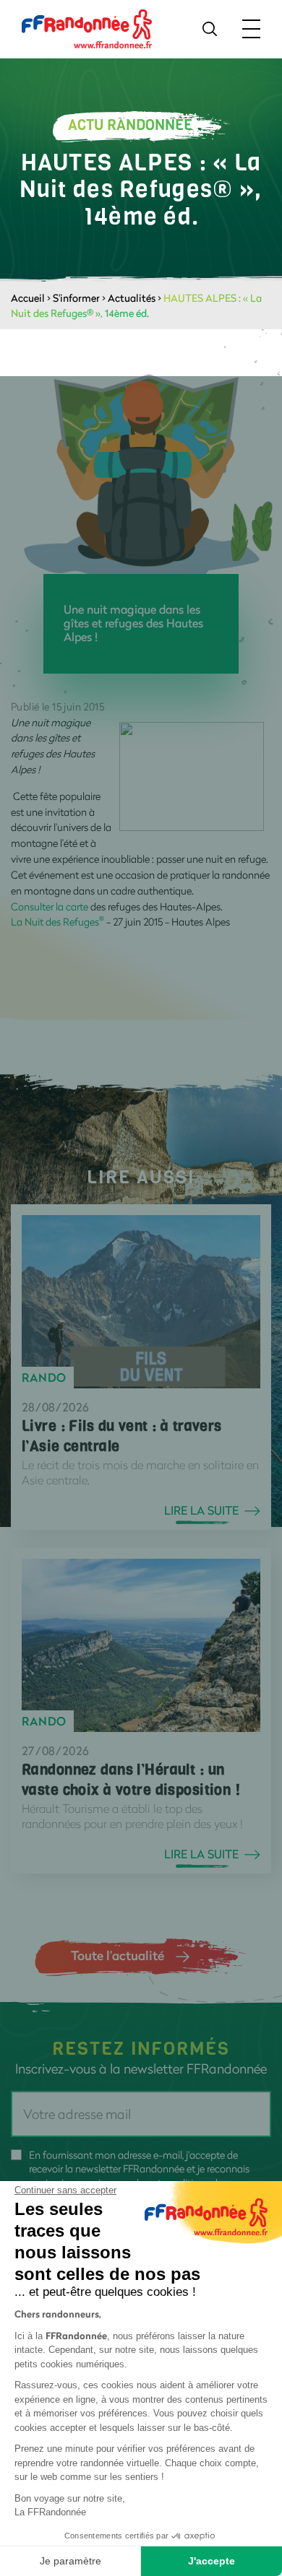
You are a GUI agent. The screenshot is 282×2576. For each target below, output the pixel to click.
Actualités (132, 298)
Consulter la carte (50, 906)
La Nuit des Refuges (57, 922)
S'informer (76, 298)
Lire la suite (201, 1510)
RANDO (44, 1378)
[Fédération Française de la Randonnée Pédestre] (87, 28)
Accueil (28, 298)
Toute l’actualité (117, 1955)
